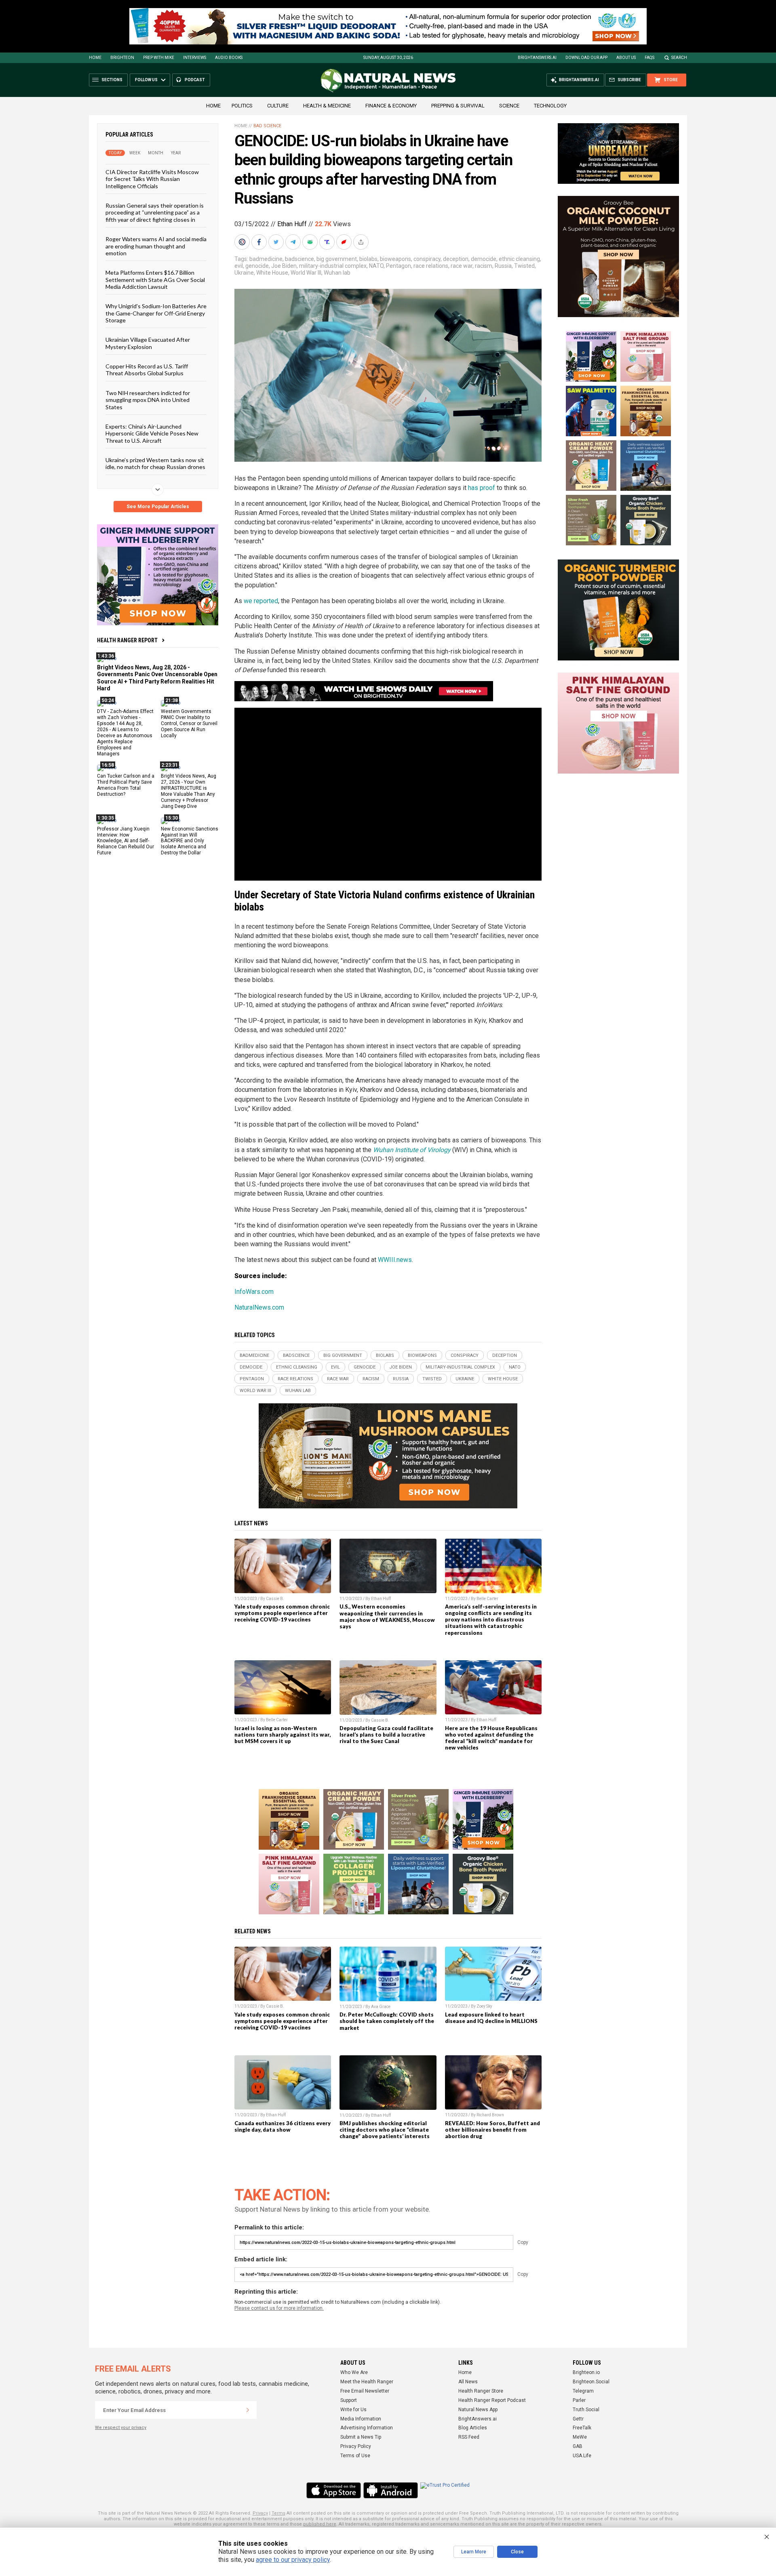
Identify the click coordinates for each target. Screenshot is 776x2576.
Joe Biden (284, 266)
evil (239, 266)
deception (456, 259)
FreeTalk (582, 2428)
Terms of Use (355, 2456)
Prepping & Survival (458, 106)
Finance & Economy (391, 106)
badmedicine (266, 259)
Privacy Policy (356, 2446)
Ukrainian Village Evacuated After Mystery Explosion (148, 343)
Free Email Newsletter (365, 2391)
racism (484, 266)
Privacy (260, 2513)
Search (679, 58)
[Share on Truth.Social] (328, 242)
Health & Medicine (327, 106)
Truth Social (586, 2410)
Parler (579, 2400)
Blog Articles (473, 2428)
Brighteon (122, 58)
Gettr (578, 2419)
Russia (503, 266)
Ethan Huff (292, 224)
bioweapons (395, 259)
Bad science (267, 126)
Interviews (195, 58)
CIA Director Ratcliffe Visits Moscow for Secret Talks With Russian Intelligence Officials (152, 179)
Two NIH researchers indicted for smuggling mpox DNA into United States (148, 400)
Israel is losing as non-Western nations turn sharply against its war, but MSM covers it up (283, 1735)
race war (462, 266)
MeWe (580, 2437)
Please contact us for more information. (279, 2308)
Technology (550, 106)
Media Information (361, 2419)
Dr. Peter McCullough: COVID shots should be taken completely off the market (387, 2021)
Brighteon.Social (591, 2382)
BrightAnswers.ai (537, 58)
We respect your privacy (121, 2428)
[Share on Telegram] (294, 242)
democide (484, 259)
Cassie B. (275, 1599)
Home (95, 58)
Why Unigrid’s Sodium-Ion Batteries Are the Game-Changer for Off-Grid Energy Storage (156, 313)
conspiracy (427, 259)
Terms (278, 2513)
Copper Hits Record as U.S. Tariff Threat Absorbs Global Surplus (147, 370)
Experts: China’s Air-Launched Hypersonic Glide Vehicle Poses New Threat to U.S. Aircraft (152, 433)
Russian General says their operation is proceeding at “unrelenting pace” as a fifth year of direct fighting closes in (155, 212)
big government (337, 259)
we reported (261, 601)
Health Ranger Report (127, 640)
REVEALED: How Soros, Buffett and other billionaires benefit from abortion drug (492, 2130)
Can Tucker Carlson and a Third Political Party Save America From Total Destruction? (126, 785)
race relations (431, 266)
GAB (578, 2446)
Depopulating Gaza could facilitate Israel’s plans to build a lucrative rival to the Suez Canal (386, 1735)
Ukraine (244, 273)
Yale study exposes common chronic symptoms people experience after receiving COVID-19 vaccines (282, 1613)
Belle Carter (487, 1599)
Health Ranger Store (481, 2391)
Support (349, 2400)
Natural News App (478, 2410)
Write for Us (353, 2410)
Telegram (583, 2391)
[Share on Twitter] (277, 242)
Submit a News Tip (361, 2437)
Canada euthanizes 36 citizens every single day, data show (283, 2126)
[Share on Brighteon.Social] (243, 242)
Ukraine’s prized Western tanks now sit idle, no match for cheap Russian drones (155, 463)
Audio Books (229, 58)
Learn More (474, 2552)
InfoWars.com (254, 1292)
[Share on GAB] (311, 242)
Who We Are (354, 2372)
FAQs (649, 58)
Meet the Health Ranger (367, 2382)
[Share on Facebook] (260, 242)
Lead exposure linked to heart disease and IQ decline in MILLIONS (491, 2018)
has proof (482, 488)
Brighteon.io (586, 2372)
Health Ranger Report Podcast (492, 2400)
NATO (376, 266)
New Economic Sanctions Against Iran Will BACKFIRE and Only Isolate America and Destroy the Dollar (190, 841)
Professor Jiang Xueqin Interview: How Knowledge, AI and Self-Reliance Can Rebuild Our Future (125, 841)
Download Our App (586, 58)
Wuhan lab (337, 273)
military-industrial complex (333, 266)
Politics (242, 106)
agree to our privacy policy (293, 2560)
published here (320, 2524)
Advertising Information (367, 2428)
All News (468, 2382)
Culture (278, 106)
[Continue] (248, 2410)
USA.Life (582, 2456)
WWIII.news (395, 1260)
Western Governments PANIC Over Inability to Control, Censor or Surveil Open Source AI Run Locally (189, 723)
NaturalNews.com (259, 1307)
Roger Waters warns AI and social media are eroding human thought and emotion (156, 246)
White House (272, 273)
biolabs (368, 259)
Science (509, 106)
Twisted (524, 266)
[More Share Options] (362, 242)
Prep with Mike (159, 58)
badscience (299, 259)
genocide (257, 266)
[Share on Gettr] (345, 242)
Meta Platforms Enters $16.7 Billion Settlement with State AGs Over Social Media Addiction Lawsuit (155, 280)
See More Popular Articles (158, 507)
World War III (306, 273)
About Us (626, 58)
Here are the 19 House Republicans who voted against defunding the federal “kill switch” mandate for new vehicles (491, 1738)
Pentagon (399, 266)
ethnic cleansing (519, 259)
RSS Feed (469, 2437)
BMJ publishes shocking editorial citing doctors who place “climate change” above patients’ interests (385, 2130)
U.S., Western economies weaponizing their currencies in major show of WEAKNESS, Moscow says (387, 1616)
